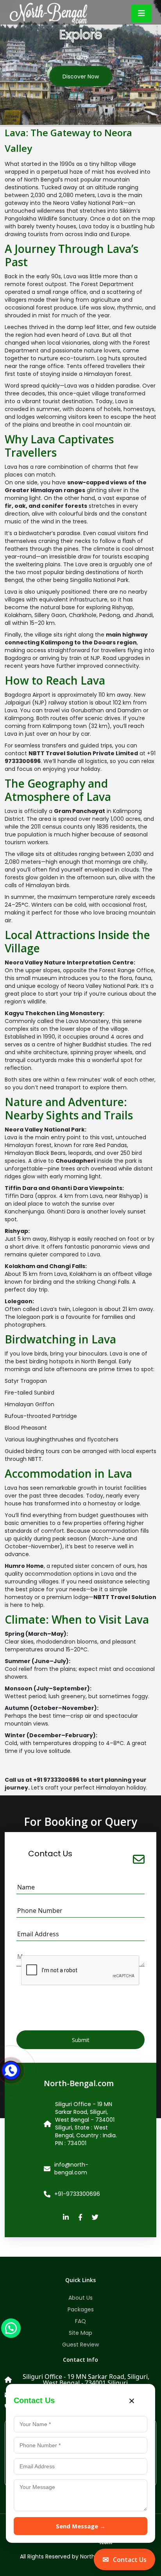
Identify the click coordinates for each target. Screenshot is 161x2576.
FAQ (80, 2321)
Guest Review (80, 2345)
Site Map (80, 2333)
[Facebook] (80, 2218)
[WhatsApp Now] (11, 2328)
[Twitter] (95, 2218)
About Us (80, 2298)
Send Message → (81, 2526)
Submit (81, 2040)
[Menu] (141, 13)
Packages (81, 2309)
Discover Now (81, 76)
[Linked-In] (66, 2218)
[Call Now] (11, 2065)
